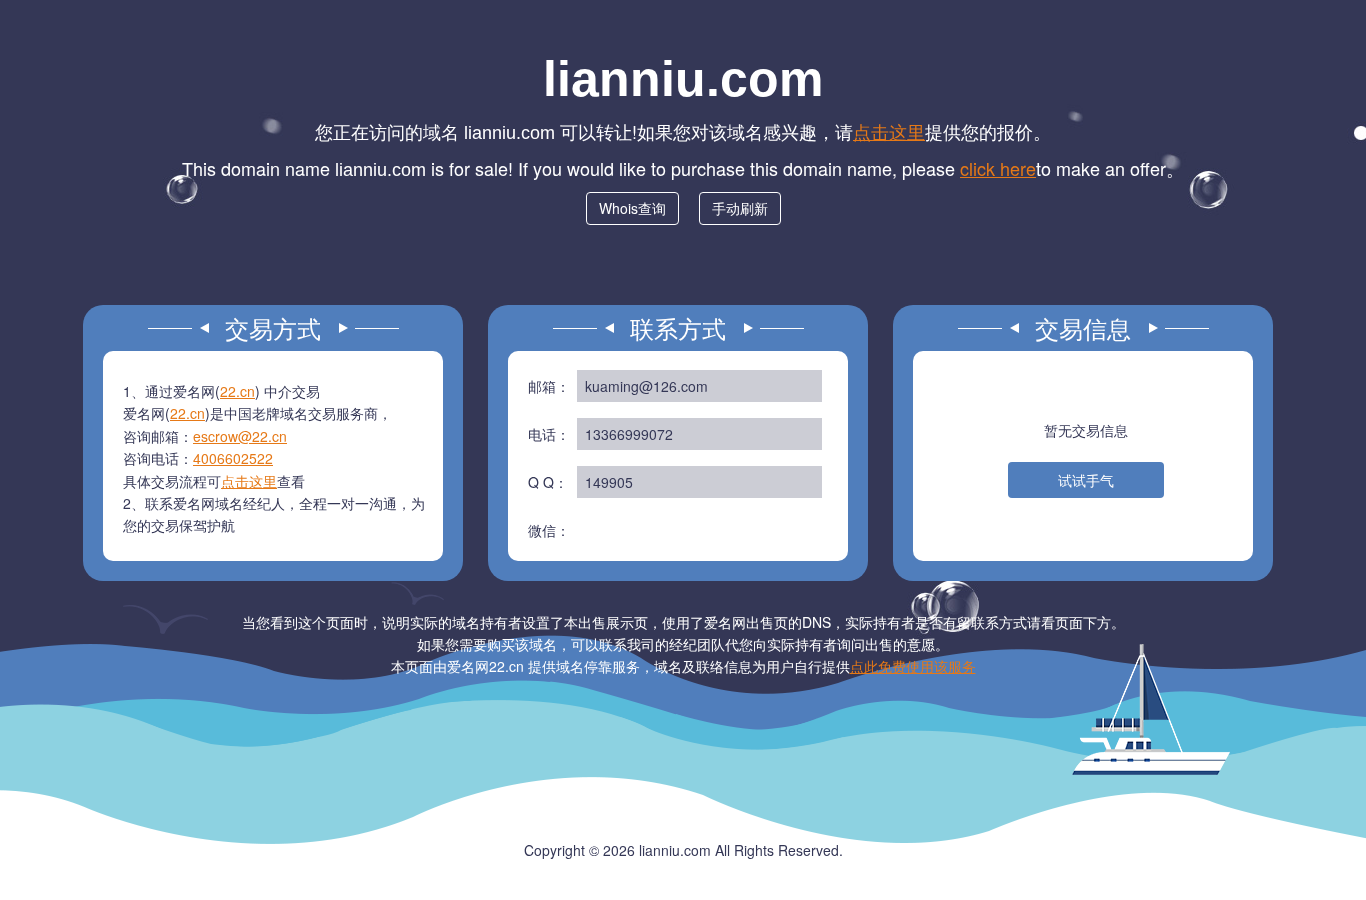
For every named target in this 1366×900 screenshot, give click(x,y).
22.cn (237, 391)
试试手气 (1086, 480)
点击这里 (889, 131)
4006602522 (233, 458)
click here (998, 168)
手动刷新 (740, 208)
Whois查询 (632, 208)
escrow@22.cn (240, 436)
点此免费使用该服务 (913, 666)
